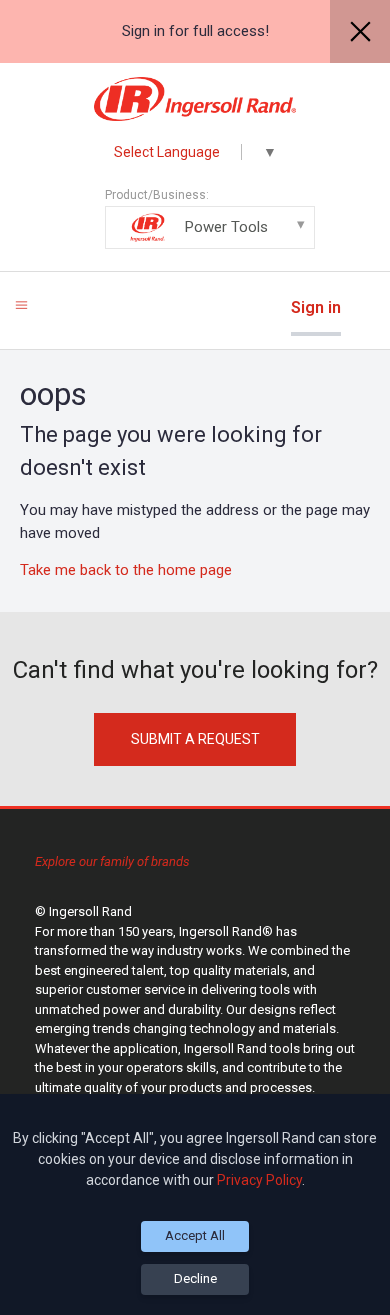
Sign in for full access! (195, 31)
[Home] (195, 99)
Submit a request (195, 739)
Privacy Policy (259, 1180)
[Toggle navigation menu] (21, 304)
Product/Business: (186, 212)
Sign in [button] (316, 307)
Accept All (195, 1235)
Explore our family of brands (112, 861)
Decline (195, 1278)
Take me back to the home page (126, 570)
